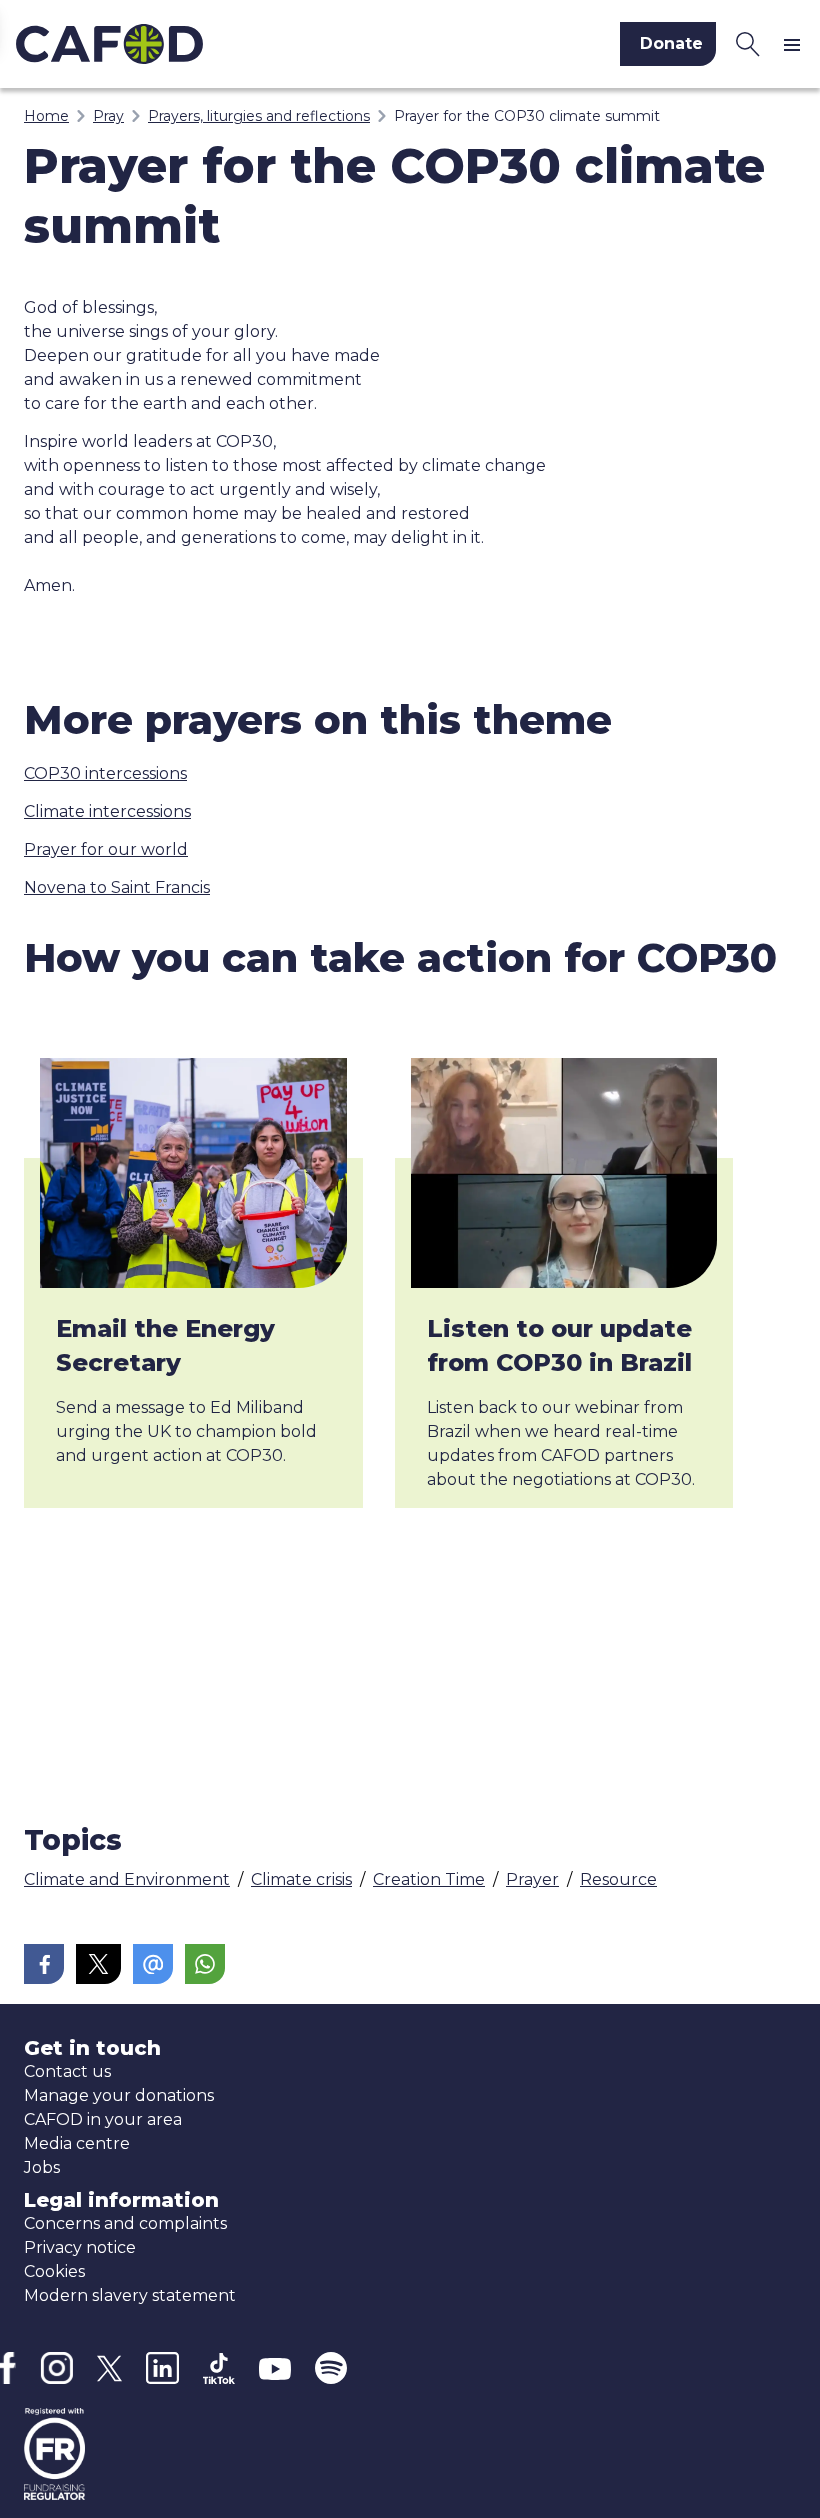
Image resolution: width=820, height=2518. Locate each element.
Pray (108, 116)
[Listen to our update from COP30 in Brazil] (564, 1173)
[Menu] (796, 44)
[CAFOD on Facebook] (8, 2368)
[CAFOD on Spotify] (331, 2368)
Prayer (532, 1879)
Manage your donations (119, 2095)
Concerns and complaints (125, 2223)
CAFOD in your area (103, 2119)
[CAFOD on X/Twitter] (109, 2368)
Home (46, 116)
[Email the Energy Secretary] (193, 1173)
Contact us (67, 2071)
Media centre (77, 2143)
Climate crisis (301, 1879)
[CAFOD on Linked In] (162, 2368)
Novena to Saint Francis (117, 887)
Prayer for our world (106, 849)
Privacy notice (80, 2247)
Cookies (54, 2271)
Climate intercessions (107, 811)
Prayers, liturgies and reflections (259, 116)
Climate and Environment (127, 1879)
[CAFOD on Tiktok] (219, 2368)
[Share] (44, 1964)
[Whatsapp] (205, 1964)
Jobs (42, 2167)
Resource (618, 1879)
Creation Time (429, 1879)
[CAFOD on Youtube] (275, 2368)
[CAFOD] (199, 44)
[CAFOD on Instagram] (56, 2368)
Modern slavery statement (130, 2295)
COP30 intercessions (105, 773)
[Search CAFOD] (748, 44)
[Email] (153, 1964)
